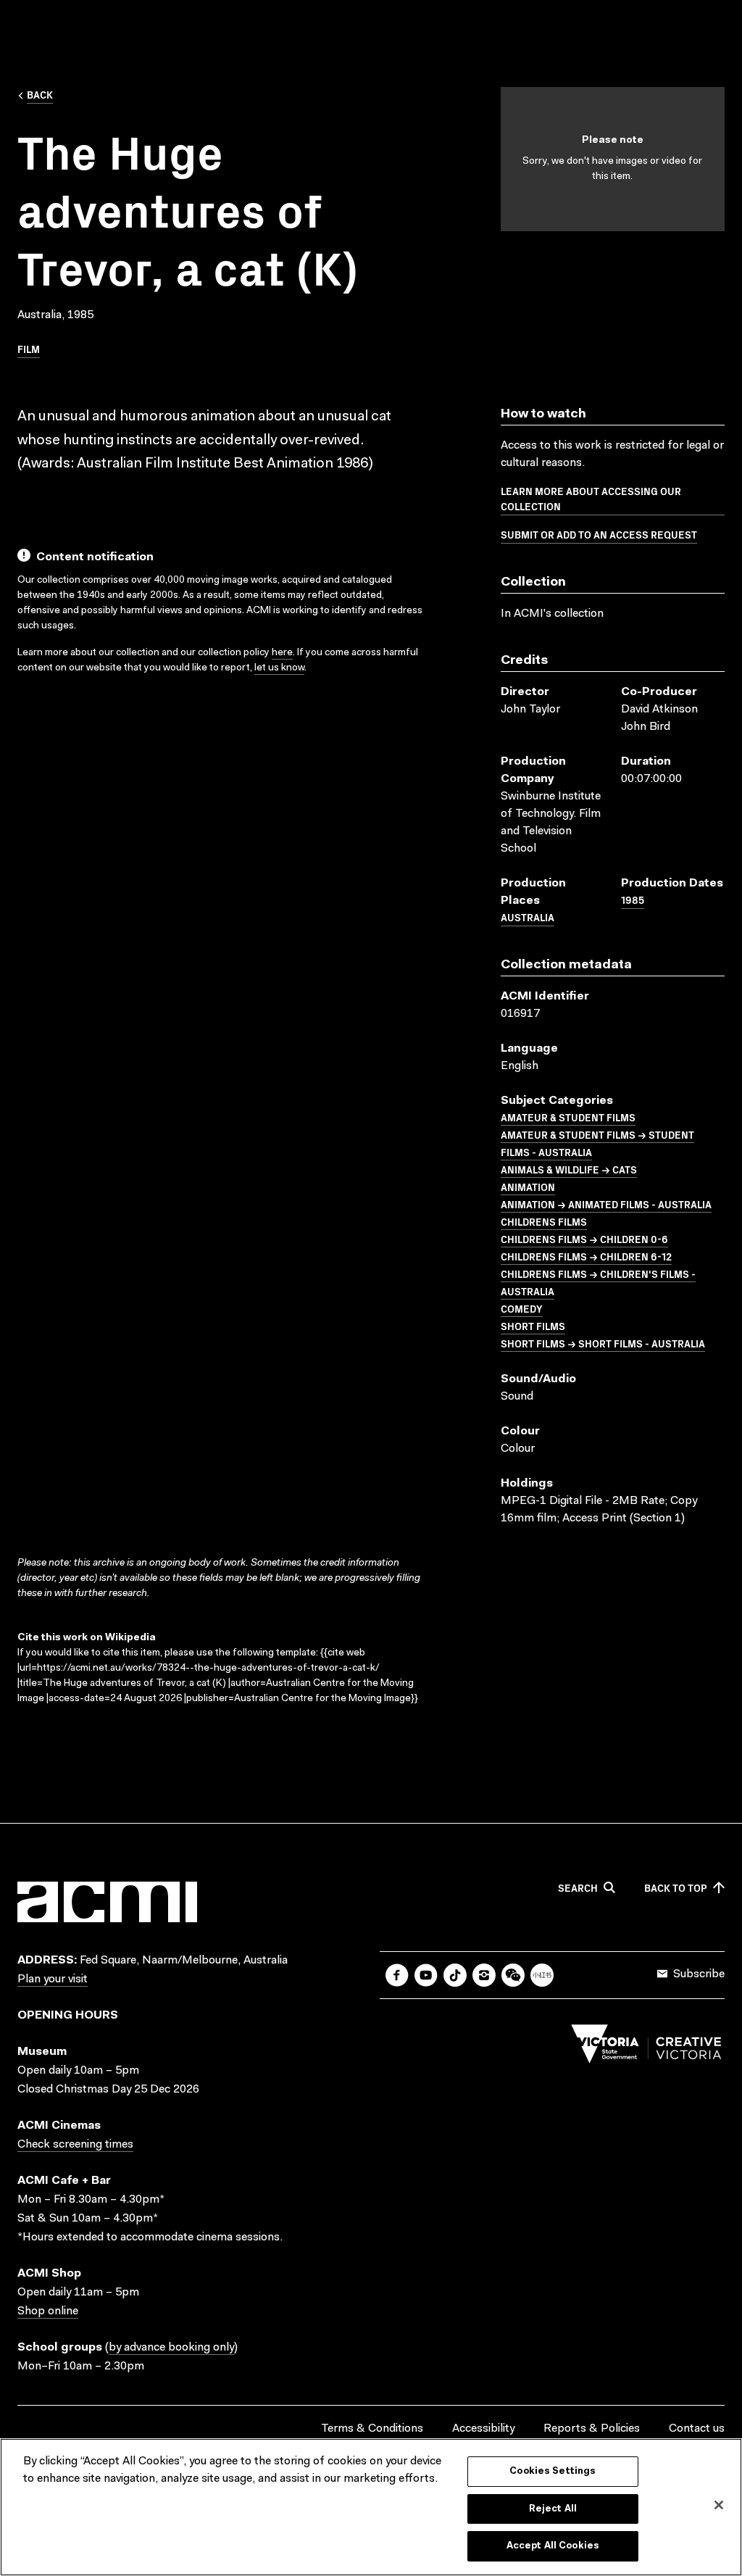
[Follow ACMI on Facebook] (397, 1975)
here (282, 653)
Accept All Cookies (553, 2546)
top (676, 1888)
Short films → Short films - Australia (603, 1343)
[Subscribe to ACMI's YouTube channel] (426, 1975)
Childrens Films (544, 1221)
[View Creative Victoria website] (646, 2048)
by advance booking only (171, 2348)
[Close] (719, 2505)
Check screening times (75, 2145)
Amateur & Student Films (568, 1117)
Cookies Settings (553, 2471)
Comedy (522, 1308)
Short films (533, 1326)
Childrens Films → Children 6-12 (586, 1256)
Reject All (553, 2509)
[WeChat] (513, 1975)
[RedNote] (542, 1975)
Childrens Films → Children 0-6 (584, 1239)
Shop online (48, 2311)
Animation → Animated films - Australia (606, 1204)
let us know (279, 668)
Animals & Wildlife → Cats (569, 1169)
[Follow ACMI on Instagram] (484, 1975)
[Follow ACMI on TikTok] (455, 1975)
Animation (528, 1187)
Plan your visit (53, 1979)
